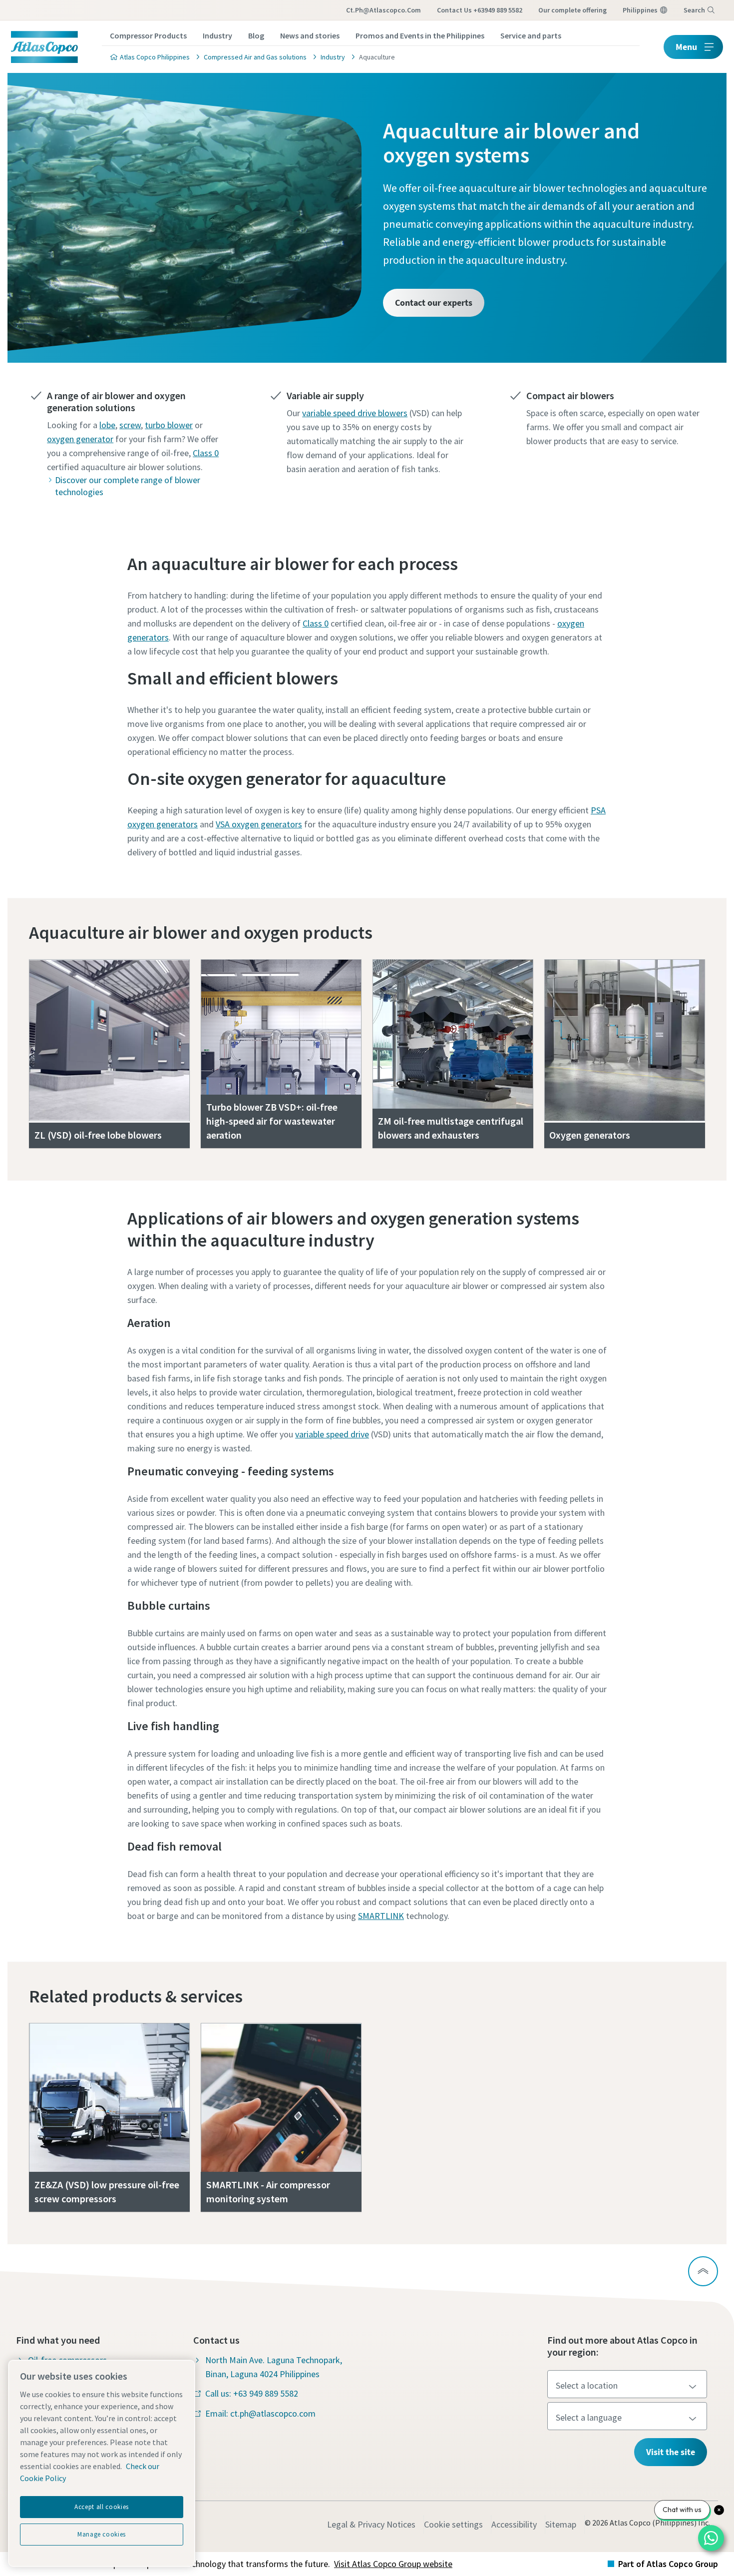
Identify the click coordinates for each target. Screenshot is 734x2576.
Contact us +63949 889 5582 (480, 10)
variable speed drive (332, 1434)
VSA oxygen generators (259, 824)
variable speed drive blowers (355, 413)
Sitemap (561, 2524)
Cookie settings (453, 2524)
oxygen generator (80, 439)
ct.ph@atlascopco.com (383, 10)
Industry (217, 35)
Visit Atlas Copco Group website (393, 2564)
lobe (107, 425)
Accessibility (514, 2524)
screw (130, 425)
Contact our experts (434, 303)
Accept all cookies (102, 2507)
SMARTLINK (381, 1916)
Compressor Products (148, 35)
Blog (256, 35)
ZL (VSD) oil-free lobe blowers (98, 1135)
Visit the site (671, 2452)
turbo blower (169, 425)
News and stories (310, 35)
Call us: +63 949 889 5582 (252, 2393)
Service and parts (531, 35)
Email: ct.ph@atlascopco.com (260, 2413)
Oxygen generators (590, 1135)
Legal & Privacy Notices (371, 2524)
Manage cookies (102, 2534)
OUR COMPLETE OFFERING (572, 10)
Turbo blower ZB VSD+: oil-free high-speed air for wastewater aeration (272, 1121)
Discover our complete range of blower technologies (128, 486)
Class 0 (206, 453)
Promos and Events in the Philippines (420, 35)
